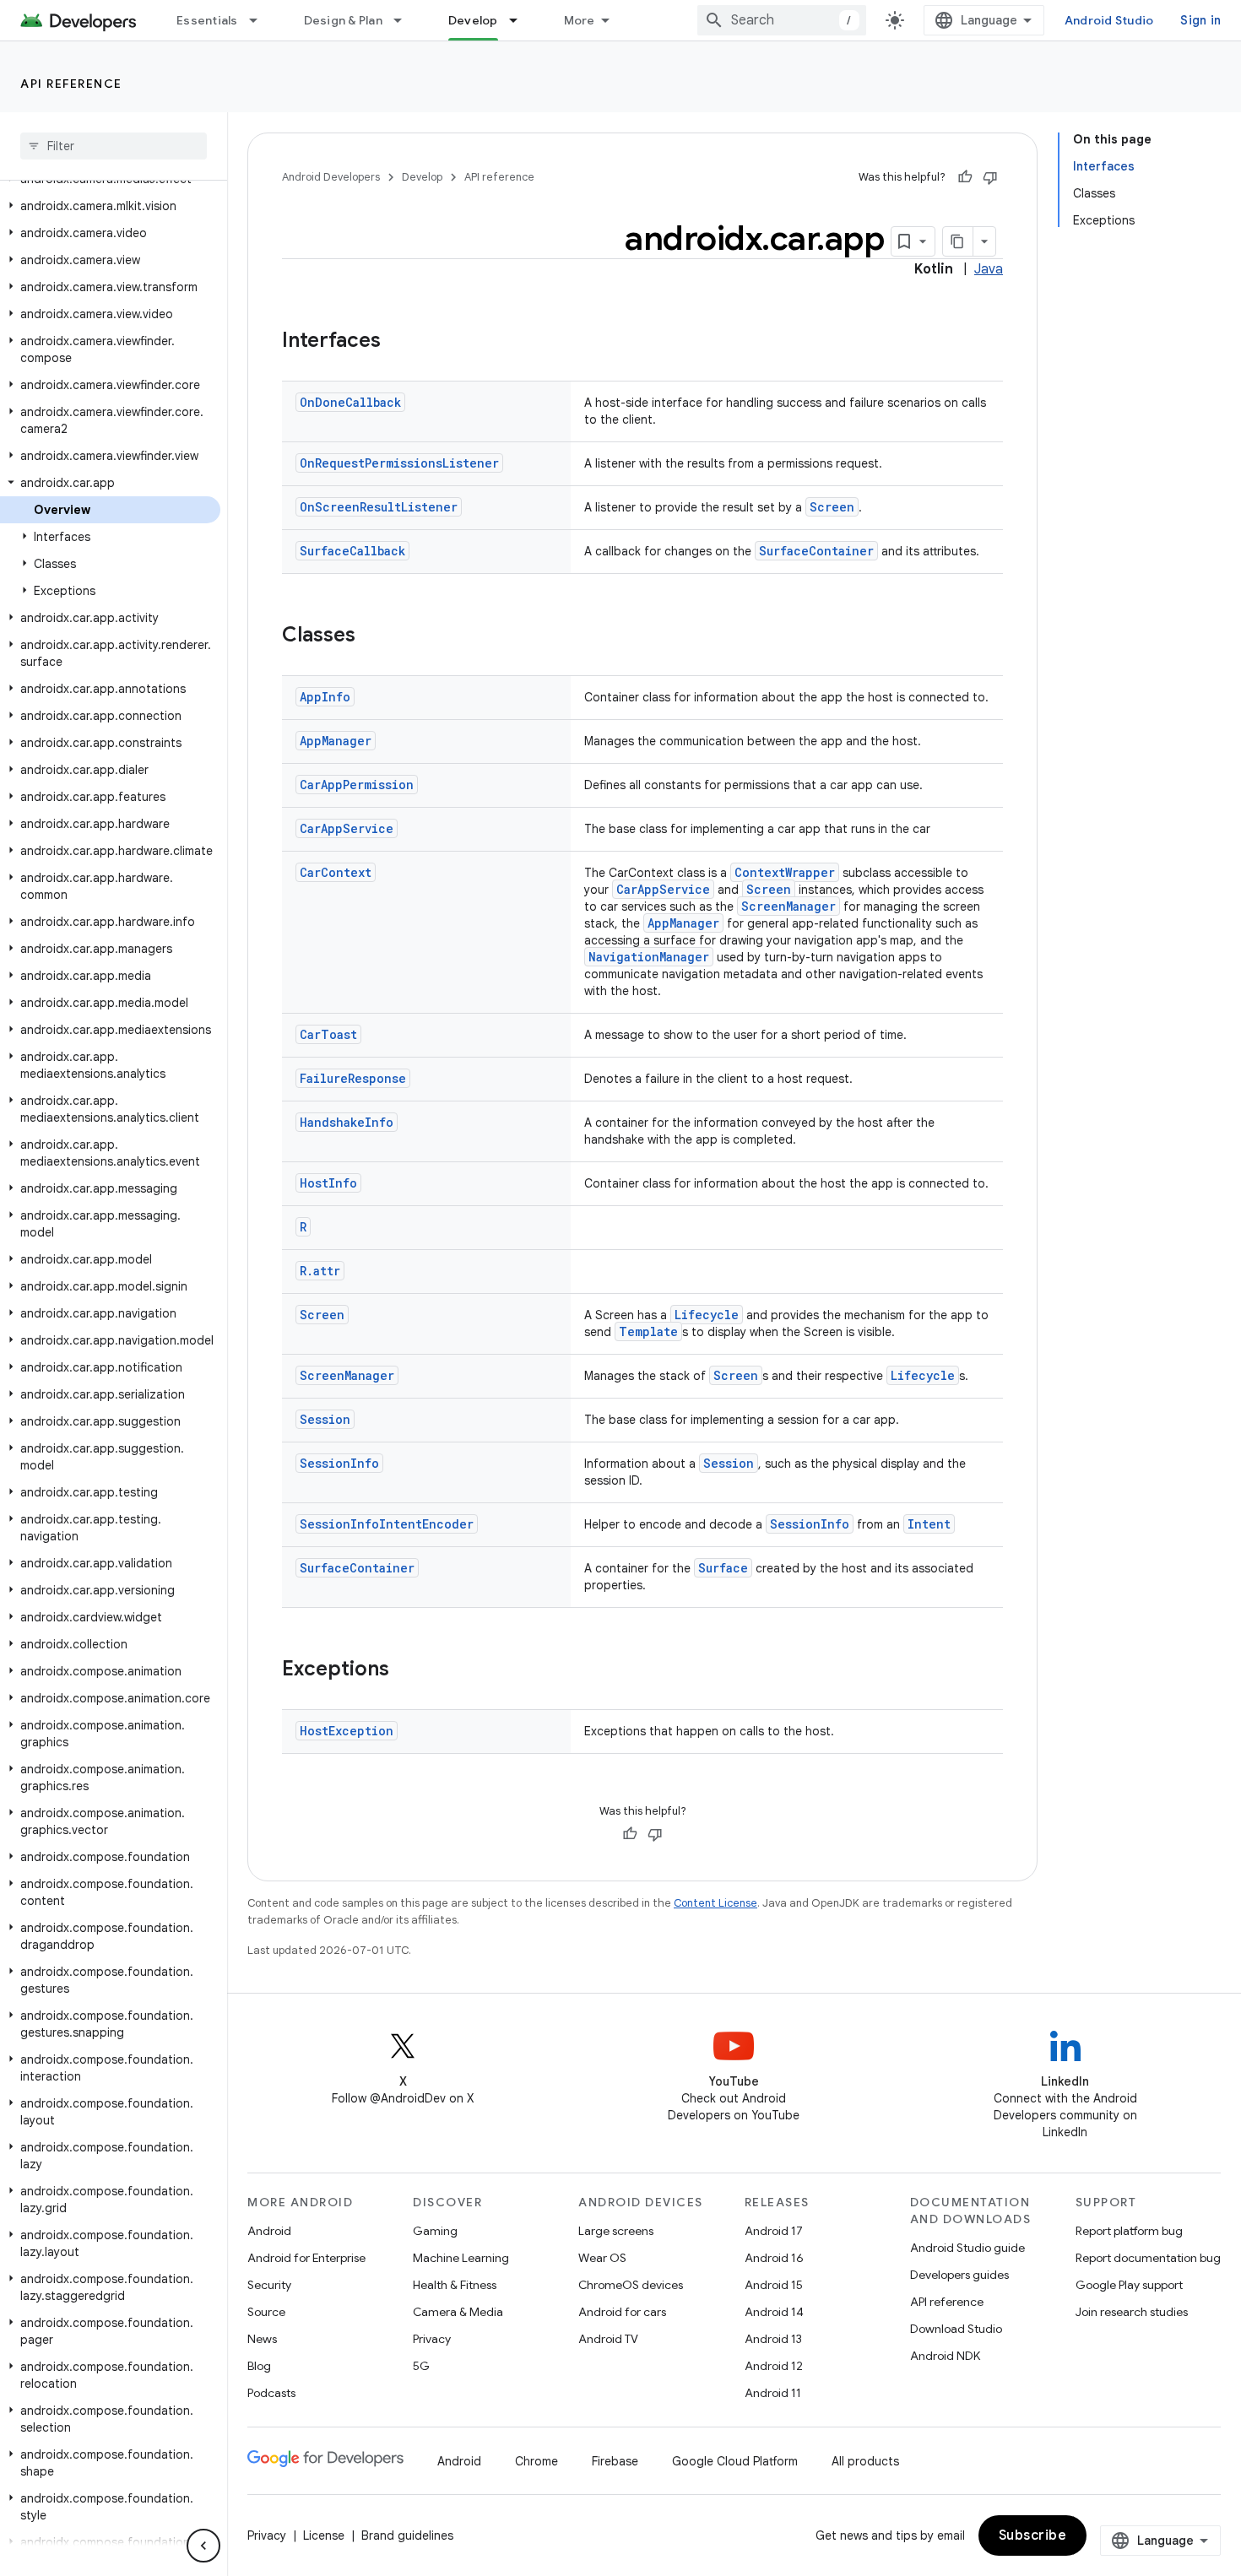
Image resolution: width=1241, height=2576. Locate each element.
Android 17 (774, 2231)
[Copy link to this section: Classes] (372, 636)
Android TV (608, 2339)
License (324, 2535)
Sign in (1200, 20)
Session (325, 1419)
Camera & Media (458, 2312)
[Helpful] (965, 177)
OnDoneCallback (350, 402)
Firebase (615, 2461)
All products (865, 2461)
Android (269, 2231)
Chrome (537, 2461)
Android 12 (774, 2366)
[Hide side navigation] (203, 2546)
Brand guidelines (407, 2535)
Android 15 (774, 2285)
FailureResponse (353, 1078)
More (580, 20)
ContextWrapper (785, 872)
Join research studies (1132, 2312)
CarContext (336, 872)
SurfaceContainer (816, 551)
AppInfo (325, 697)
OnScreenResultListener (379, 507)
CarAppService (347, 828)
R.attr (320, 1271)
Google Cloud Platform (735, 2461)
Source (266, 2312)
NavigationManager (649, 957)
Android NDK (945, 2356)
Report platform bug (1129, 2231)
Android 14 (774, 2312)
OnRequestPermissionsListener (399, 463)
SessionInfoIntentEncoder (387, 1524)
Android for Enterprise (306, 2258)
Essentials (207, 20)
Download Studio (956, 2329)
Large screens (616, 2231)
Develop (473, 20)
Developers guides (959, 2275)
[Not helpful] (990, 177)
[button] (110, 206)
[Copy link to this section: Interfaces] (398, 342)
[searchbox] (114, 146)
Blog (259, 2366)
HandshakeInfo (347, 1122)
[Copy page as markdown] (958, 241)
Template (648, 1331)
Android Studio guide (967, 2248)
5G (421, 2366)
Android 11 (773, 2393)
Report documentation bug (1148, 2258)
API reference (71, 84)
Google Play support (1129, 2285)
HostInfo (328, 1183)
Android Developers (331, 177)
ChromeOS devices (631, 2285)
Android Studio (1109, 20)
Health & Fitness (455, 2285)
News (262, 2339)
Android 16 (774, 2258)
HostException (347, 1731)
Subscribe (1033, 2535)
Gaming (435, 2231)
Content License (715, 1903)
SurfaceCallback (352, 551)
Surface (723, 1568)
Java (989, 269)
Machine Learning (461, 2258)
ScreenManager (788, 906)
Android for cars (622, 2312)
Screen (832, 507)
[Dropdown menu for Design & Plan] (405, 20)
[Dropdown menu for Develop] (521, 20)
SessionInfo (339, 1463)
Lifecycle (707, 1315)
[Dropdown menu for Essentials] (261, 20)
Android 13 (773, 2339)
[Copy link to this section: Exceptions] (406, 1670)
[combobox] (782, 20)
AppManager (336, 741)
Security (269, 2285)
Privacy (432, 2339)
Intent (929, 1524)
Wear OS (602, 2258)
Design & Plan (343, 20)
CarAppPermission (357, 785)
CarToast (328, 1034)
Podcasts (271, 2393)
